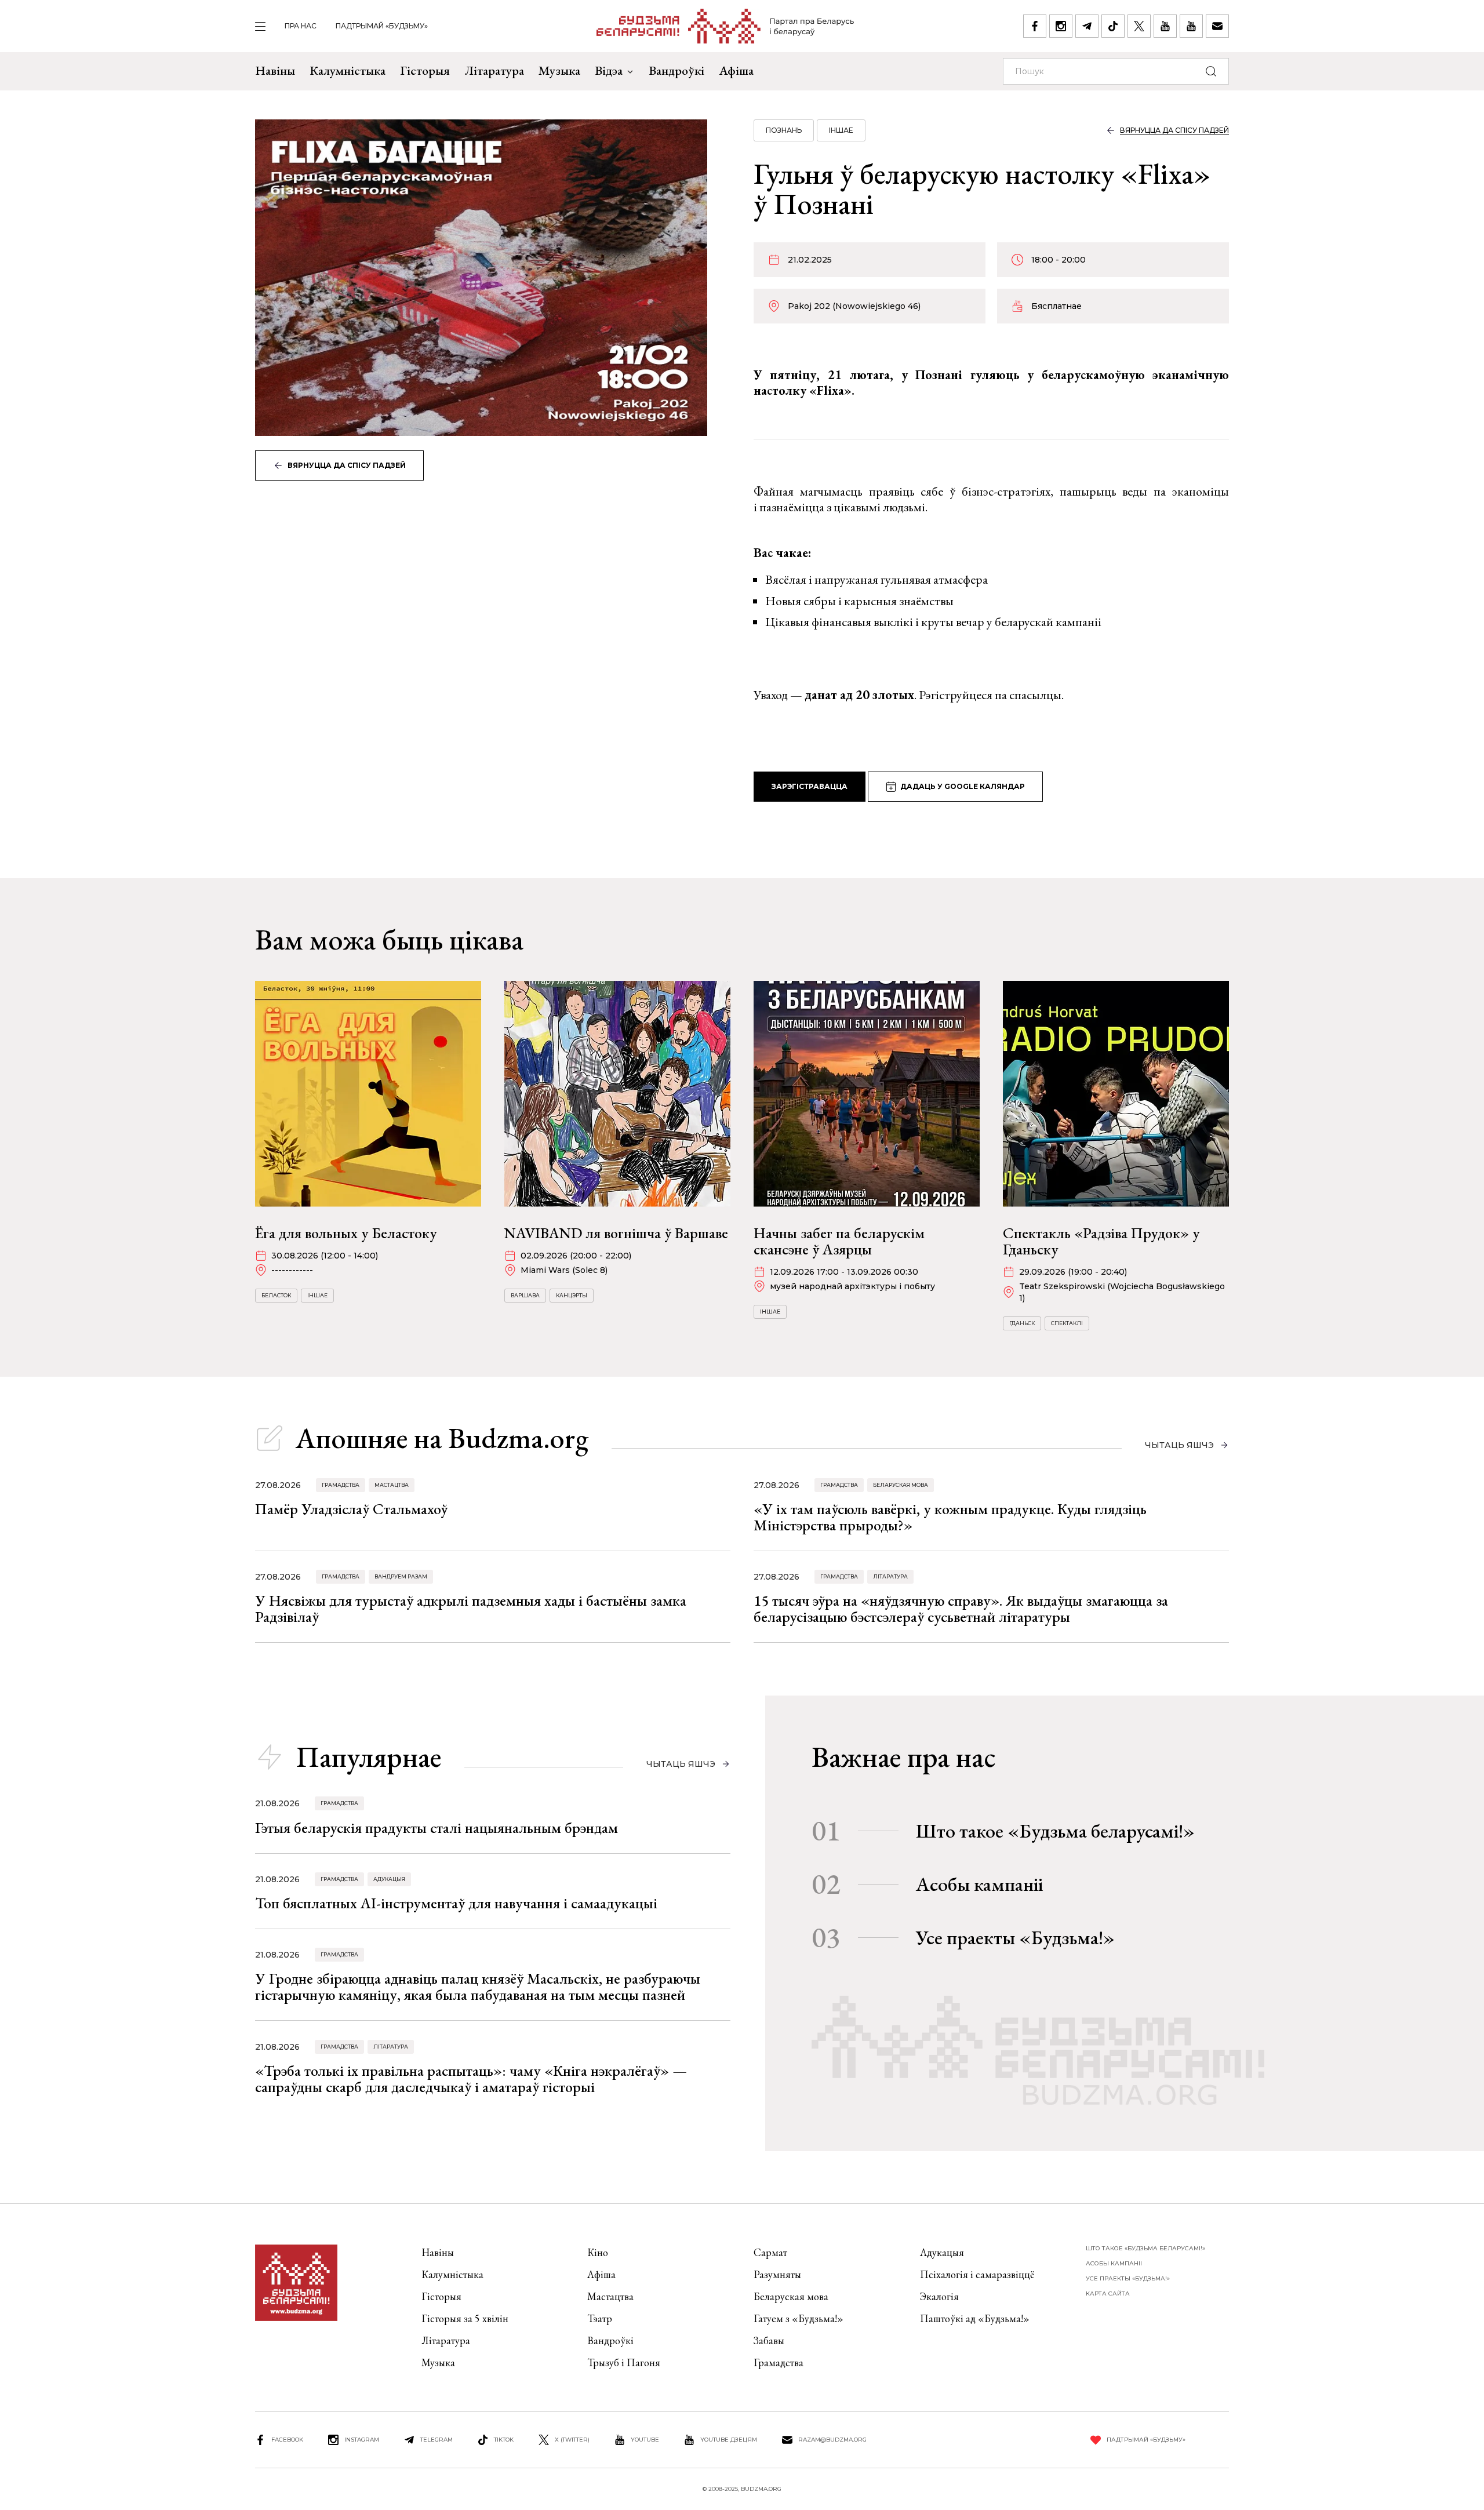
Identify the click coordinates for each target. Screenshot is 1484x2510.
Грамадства (341, 1485)
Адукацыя (389, 1879)
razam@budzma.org (832, 2440)
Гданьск (1022, 1323)
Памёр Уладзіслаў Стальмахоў (351, 1509)
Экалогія (939, 2296)
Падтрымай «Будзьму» (382, 26)
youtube (645, 2440)
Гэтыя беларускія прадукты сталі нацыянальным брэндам (437, 1828)
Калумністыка (348, 70)
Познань (784, 130)
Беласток (276, 1295)
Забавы (769, 2340)
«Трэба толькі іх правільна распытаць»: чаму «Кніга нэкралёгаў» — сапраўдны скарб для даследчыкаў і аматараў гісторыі (471, 2079)
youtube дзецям (729, 2440)
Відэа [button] (609, 70)
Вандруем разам (401, 1576)
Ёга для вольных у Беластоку (346, 1233)
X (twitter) (572, 2440)
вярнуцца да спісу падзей (347, 465)
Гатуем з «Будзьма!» (799, 2318)
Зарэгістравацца (810, 786)
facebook (287, 2440)
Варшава (525, 1295)
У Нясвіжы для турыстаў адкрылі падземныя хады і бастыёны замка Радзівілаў (471, 1609)
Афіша (736, 70)
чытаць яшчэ (1179, 1445)
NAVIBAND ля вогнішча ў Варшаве (616, 1233)
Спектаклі (1067, 1323)
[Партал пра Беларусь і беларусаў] (725, 26)
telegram (437, 2440)
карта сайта (1108, 2293)
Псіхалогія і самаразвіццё (977, 2274)
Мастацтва (392, 1485)
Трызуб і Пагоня (624, 2362)
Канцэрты (572, 1295)
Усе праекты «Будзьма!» (1015, 1937)
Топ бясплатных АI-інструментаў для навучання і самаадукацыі (456, 1903)
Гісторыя (425, 70)
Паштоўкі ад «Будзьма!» (975, 2318)
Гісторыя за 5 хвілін (465, 2318)
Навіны (275, 70)
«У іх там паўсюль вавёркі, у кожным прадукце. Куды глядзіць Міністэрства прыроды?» (950, 1517)
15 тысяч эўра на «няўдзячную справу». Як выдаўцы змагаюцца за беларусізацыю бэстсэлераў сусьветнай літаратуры (961, 1609)
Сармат (770, 2252)
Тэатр (600, 2318)
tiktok (504, 2440)
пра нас (301, 26)
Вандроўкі (676, 70)
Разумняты (777, 2274)
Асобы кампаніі (979, 1884)
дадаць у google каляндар (963, 786)
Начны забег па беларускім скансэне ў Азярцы (839, 1241)
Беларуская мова (901, 1485)
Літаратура (494, 70)
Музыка (559, 70)
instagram (362, 2440)
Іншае (841, 130)
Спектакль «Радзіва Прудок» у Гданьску (1101, 1241)
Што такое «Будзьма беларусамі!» (1055, 1831)
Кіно (598, 2252)
